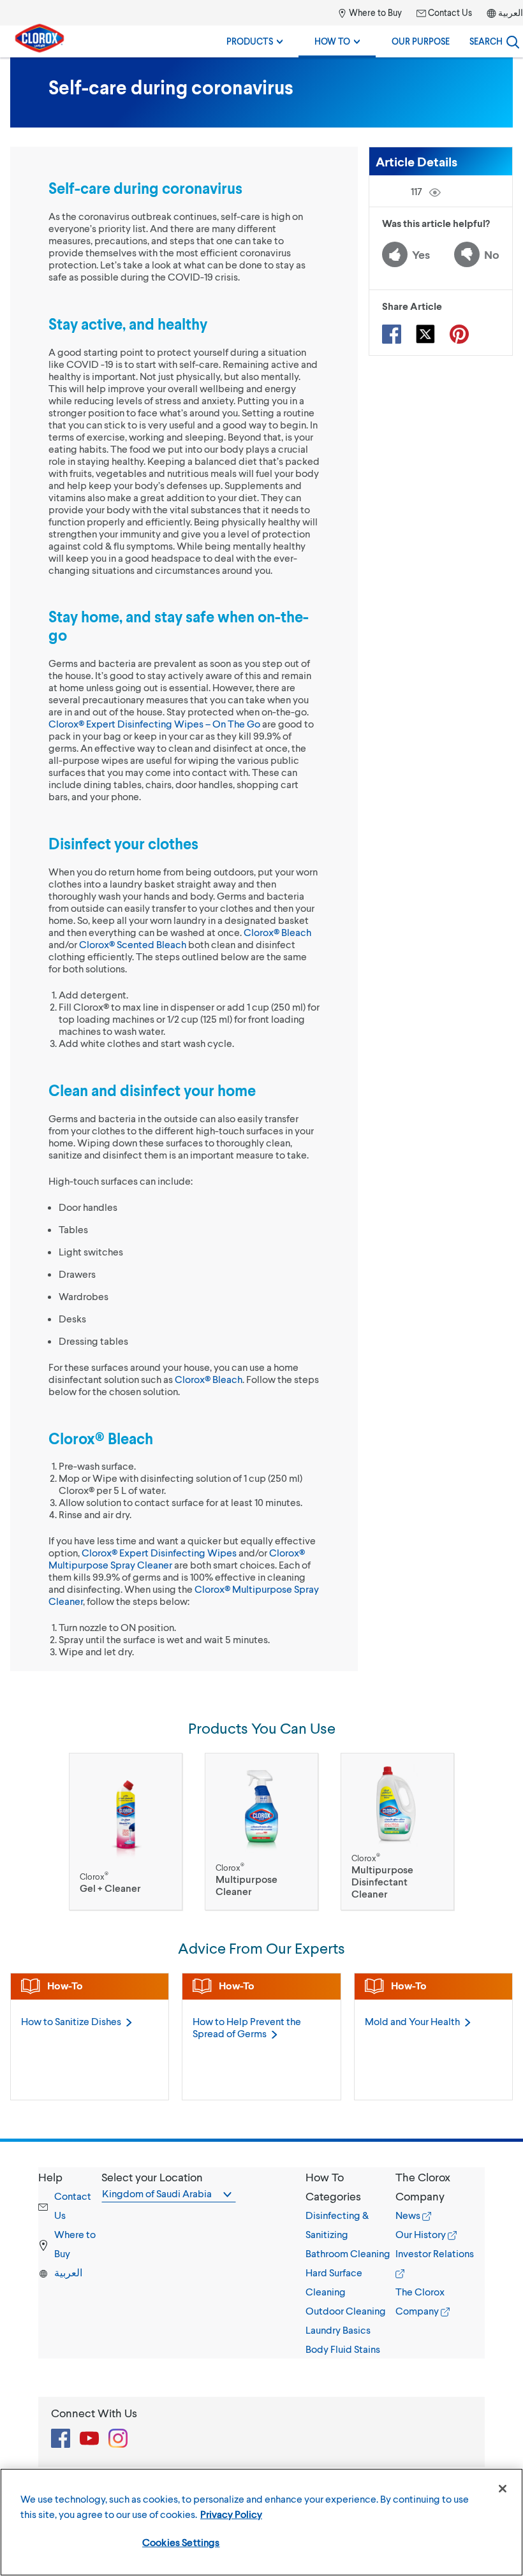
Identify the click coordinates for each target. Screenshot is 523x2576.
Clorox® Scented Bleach (133, 944)
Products (251, 41)
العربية (511, 12)
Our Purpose (421, 41)
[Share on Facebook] (392, 334)
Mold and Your (412, 2021)
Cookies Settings (181, 2542)
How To (333, 41)
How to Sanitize (71, 2021)
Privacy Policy (231, 2514)
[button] (350, 2186)
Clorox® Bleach (277, 932)
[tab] (350, 2263)
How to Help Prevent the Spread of (247, 2027)
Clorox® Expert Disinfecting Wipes (159, 1552)
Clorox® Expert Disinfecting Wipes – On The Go (154, 723)
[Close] (503, 2489)
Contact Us (449, 12)
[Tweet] (425, 334)
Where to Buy (374, 12)
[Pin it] (459, 334)
